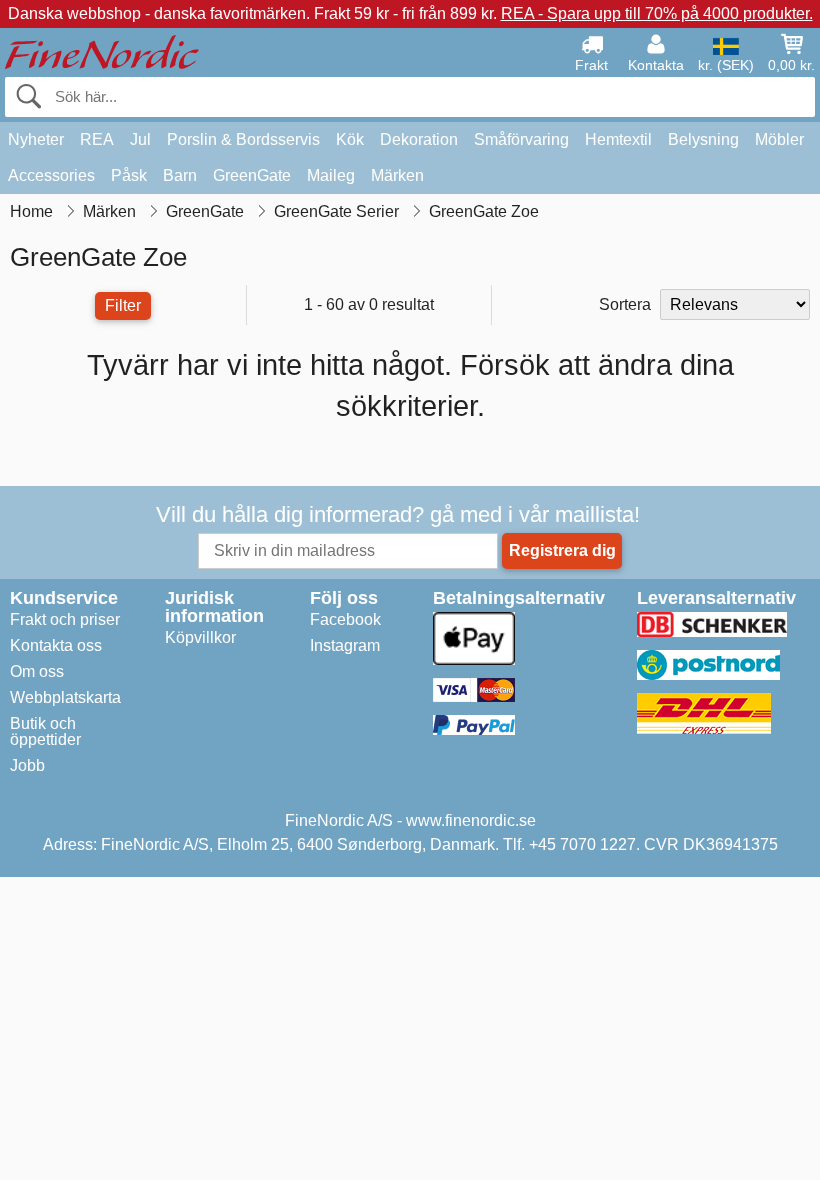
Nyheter (36, 139)
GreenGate (252, 175)
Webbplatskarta (65, 697)
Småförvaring (521, 139)
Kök (350, 139)
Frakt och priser (65, 619)
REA (97, 139)
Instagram (345, 645)
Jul (140, 139)
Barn (180, 175)
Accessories (51, 175)
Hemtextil (618, 139)
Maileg (331, 175)
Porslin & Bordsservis (243, 139)
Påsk (129, 175)
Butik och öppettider (45, 731)
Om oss (37, 671)
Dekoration (419, 139)
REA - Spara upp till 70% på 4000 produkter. (657, 13)
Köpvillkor (200, 637)
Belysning (703, 139)
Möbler (779, 139)
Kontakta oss (56, 645)
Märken (397, 175)
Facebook (345, 619)
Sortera (625, 304)
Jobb (27, 765)
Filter (123, 305)
